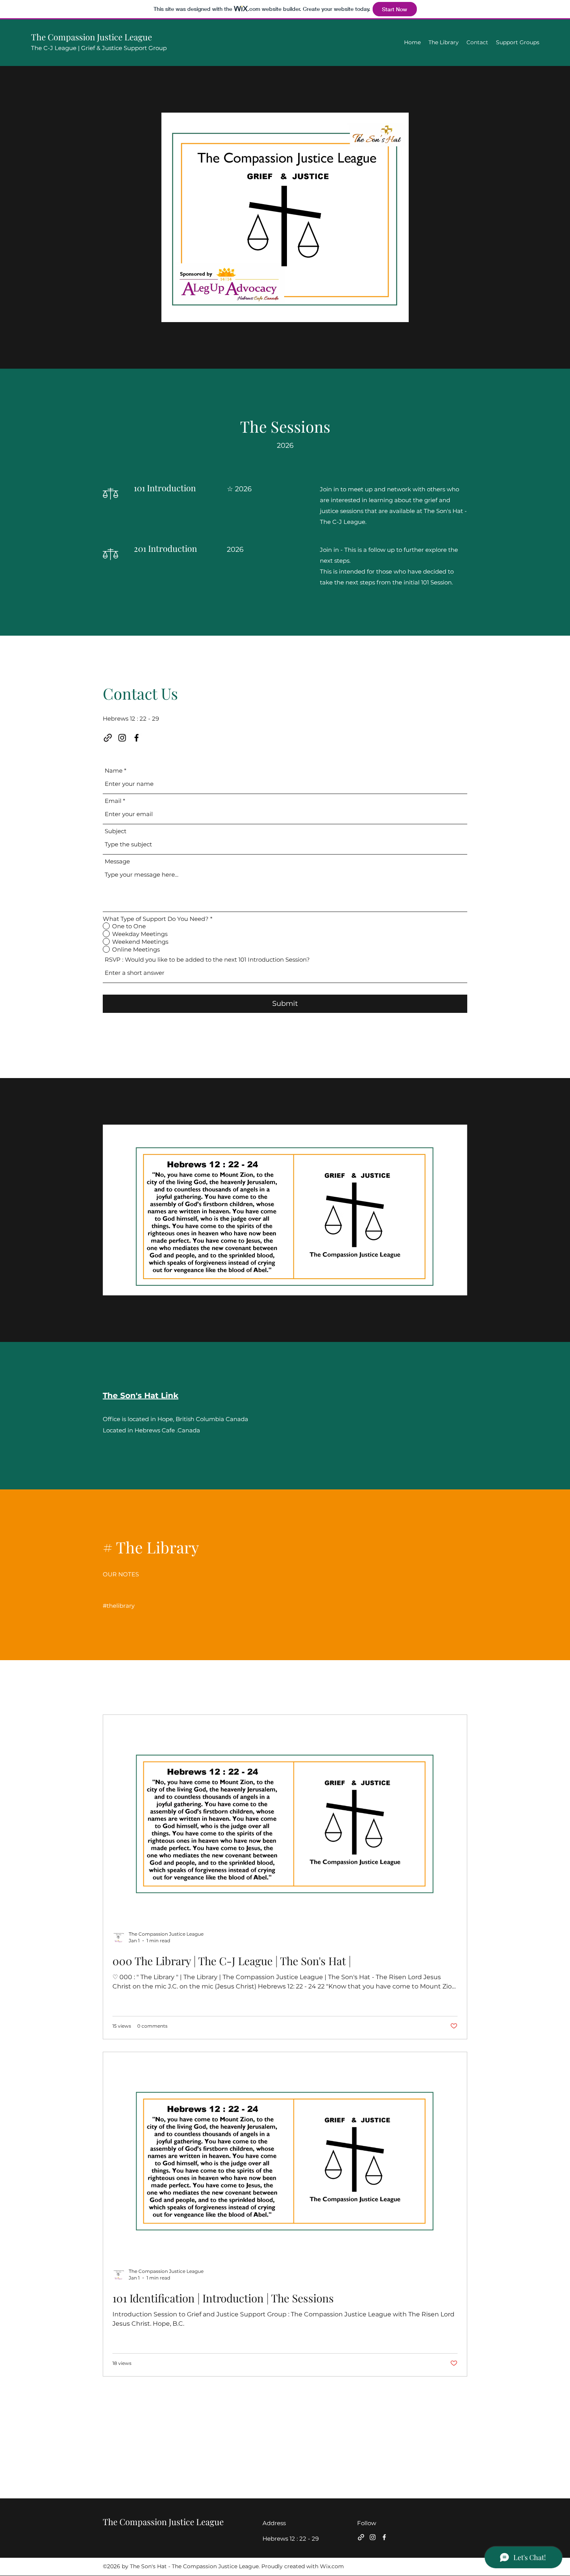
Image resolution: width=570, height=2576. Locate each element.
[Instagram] (122, 738)
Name (114, 771)
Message (117, 861)
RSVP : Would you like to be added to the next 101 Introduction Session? (207, 959)
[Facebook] (136, 738)
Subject (116, 831)
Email (113, 801)
